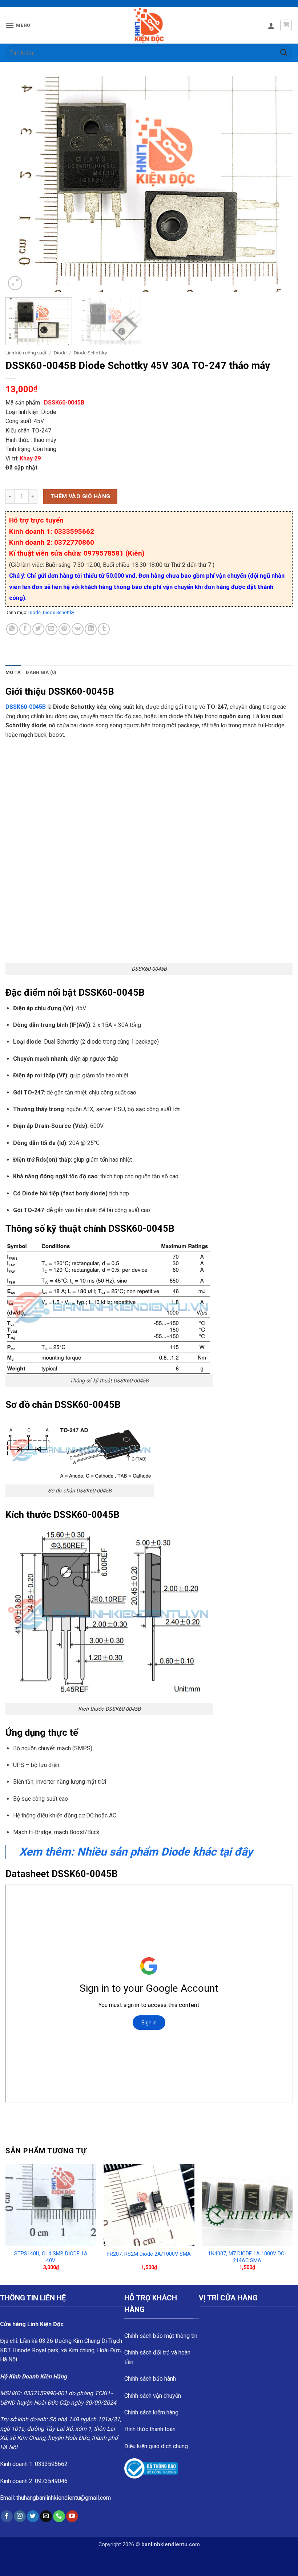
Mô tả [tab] (13, 672)
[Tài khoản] (271, 25)
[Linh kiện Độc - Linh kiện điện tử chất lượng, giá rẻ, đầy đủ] (149, 25)
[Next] (278, 184)
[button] (18, 25)
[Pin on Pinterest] (65, 629)
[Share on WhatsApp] (12, 629)
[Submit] (284, 52)
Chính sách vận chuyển (153, 2396)
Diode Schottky (90, 353)
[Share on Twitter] (38, 629)
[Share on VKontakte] (78, 629)
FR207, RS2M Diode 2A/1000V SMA (149, 2254)
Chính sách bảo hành (150, 2379)
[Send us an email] (46, 2516)
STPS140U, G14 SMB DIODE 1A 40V (51, 2257)
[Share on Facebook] (25, 629)
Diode (60, 353)
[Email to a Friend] (51, 629)
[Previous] (20, 184)
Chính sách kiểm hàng (151, 2412)
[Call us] (59, 2516)
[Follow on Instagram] (20, 2516)
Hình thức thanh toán (150, 2429)
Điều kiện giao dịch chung (156, 2446)
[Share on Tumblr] (104, 629)
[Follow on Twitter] (33, 2516)
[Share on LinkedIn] (91, 629)
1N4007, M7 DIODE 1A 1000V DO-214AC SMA (247, 2257)
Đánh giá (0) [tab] (41, 672)
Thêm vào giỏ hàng (80, 496)
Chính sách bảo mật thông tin (161, 2336)
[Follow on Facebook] (7, 2516)
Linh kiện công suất (26, 353)
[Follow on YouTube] (72, 2516)
